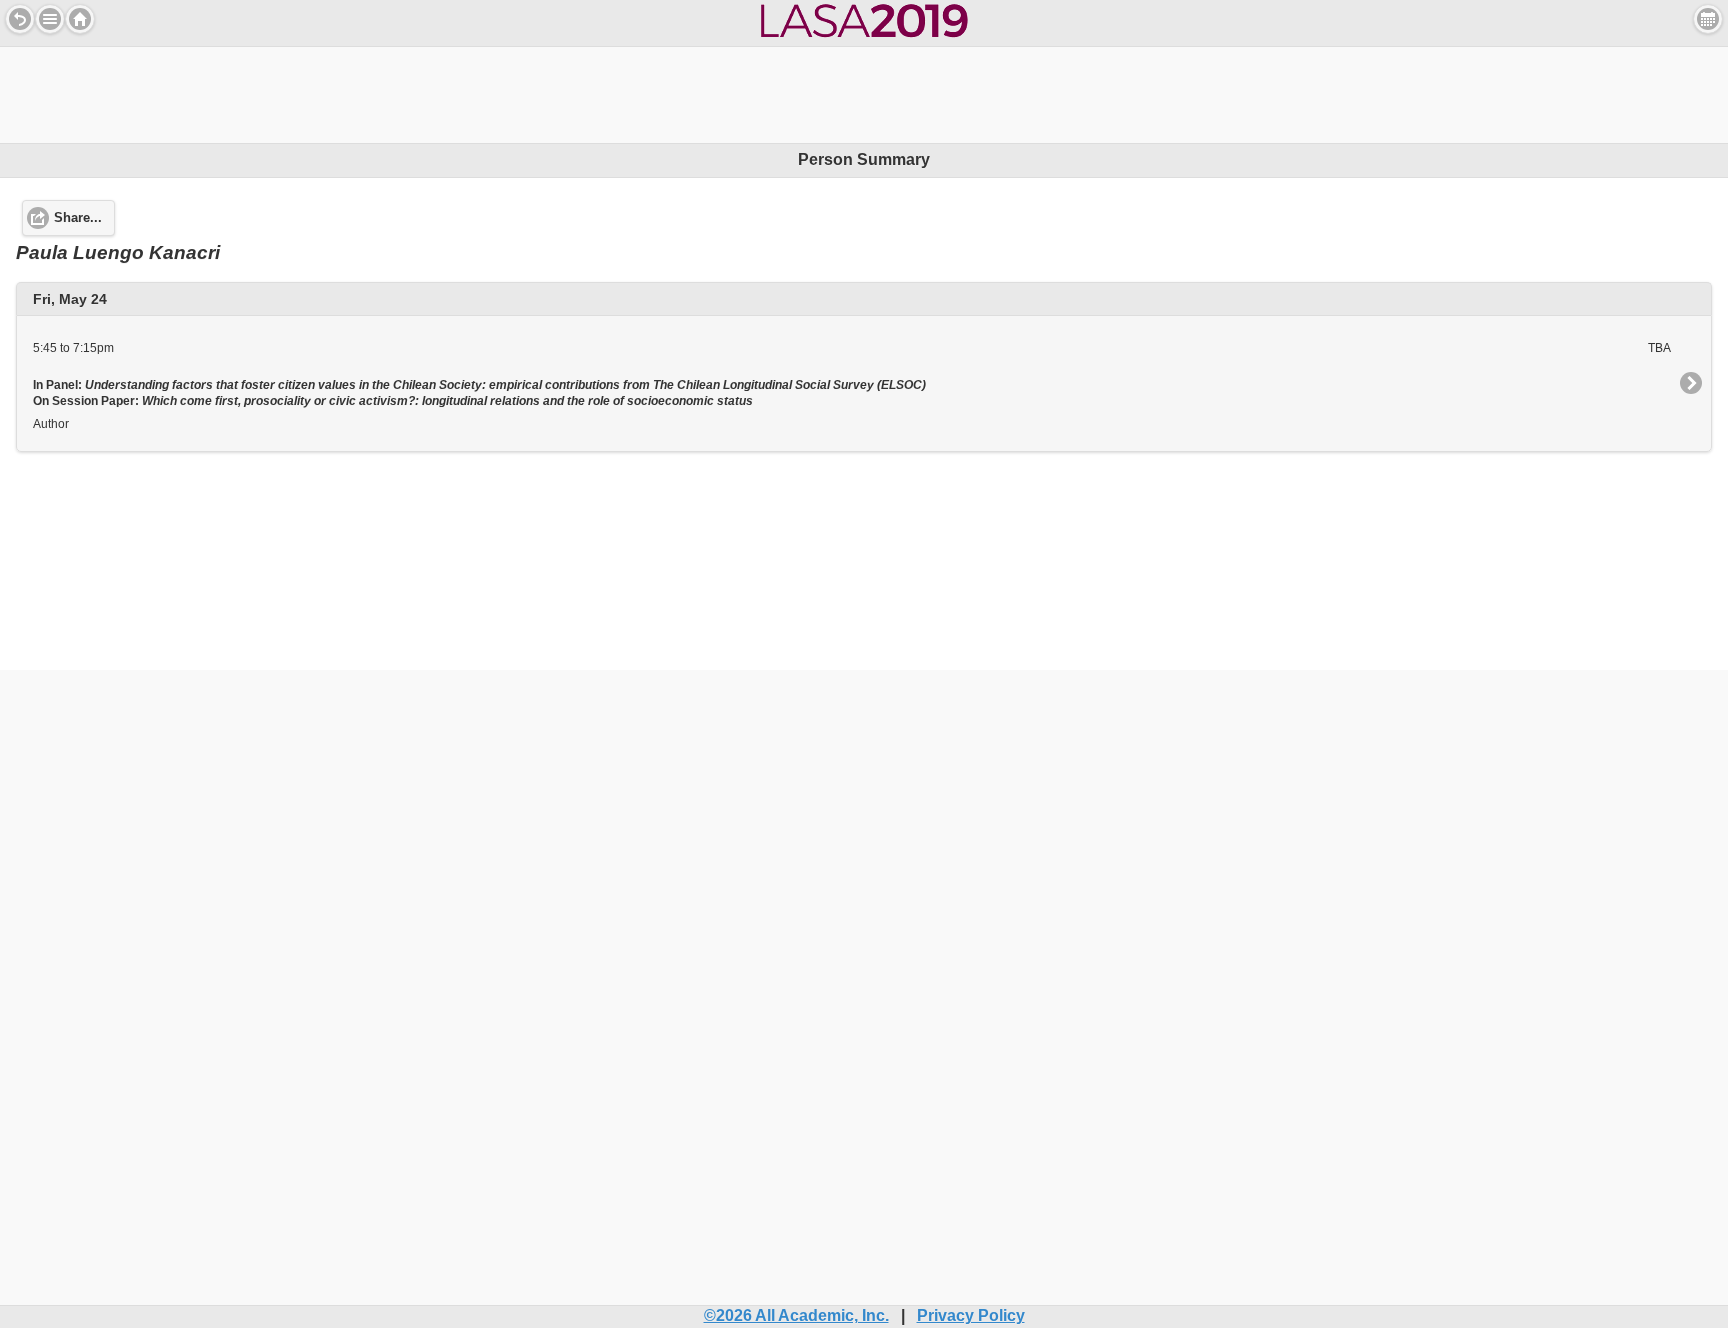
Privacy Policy (971, 1315)
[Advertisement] (864, 92)
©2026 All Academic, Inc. (796, 1315)
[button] (50, 19)
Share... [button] (78, 218)
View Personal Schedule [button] (1708, 19)
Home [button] (80, 19)
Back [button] (20, 19)
